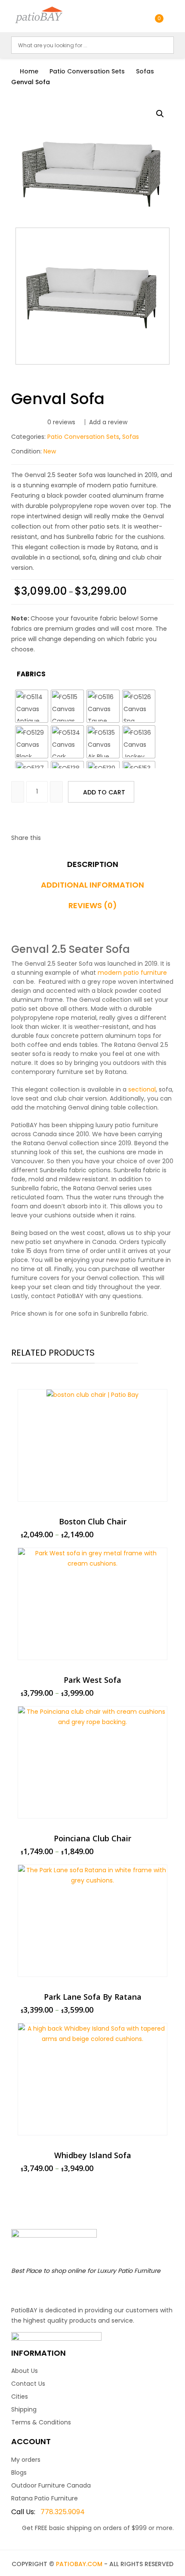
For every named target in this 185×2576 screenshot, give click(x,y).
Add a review (108, 422)
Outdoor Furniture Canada (51, 2485)
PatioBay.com (79, 2564)
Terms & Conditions (41, 2422)
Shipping (24, 2409)
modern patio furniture (132, 973)
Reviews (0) (93, 906)
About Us (25, 2371)
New (50, 451)
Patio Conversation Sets (87, 71)
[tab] (93, 867)
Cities (20, 2397)
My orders (26, 2460)
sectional (142, 1089)
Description (93, 864)
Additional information (92, 885)
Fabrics (31, 674)
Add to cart (104, 792)
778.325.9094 (48, 2512)
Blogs (19, 2473)
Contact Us (28, 2384)
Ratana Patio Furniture (45, 2498)
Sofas (145, 71)
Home (29, 71)
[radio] (32, 706)
